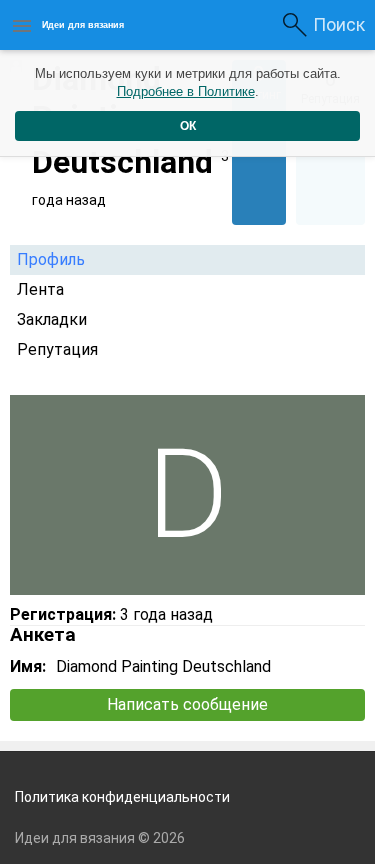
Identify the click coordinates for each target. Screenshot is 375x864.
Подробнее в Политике (186, 91)
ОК (188, 126)
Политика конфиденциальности (122, 797)
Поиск (339, 24)
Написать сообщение (187, 704)
